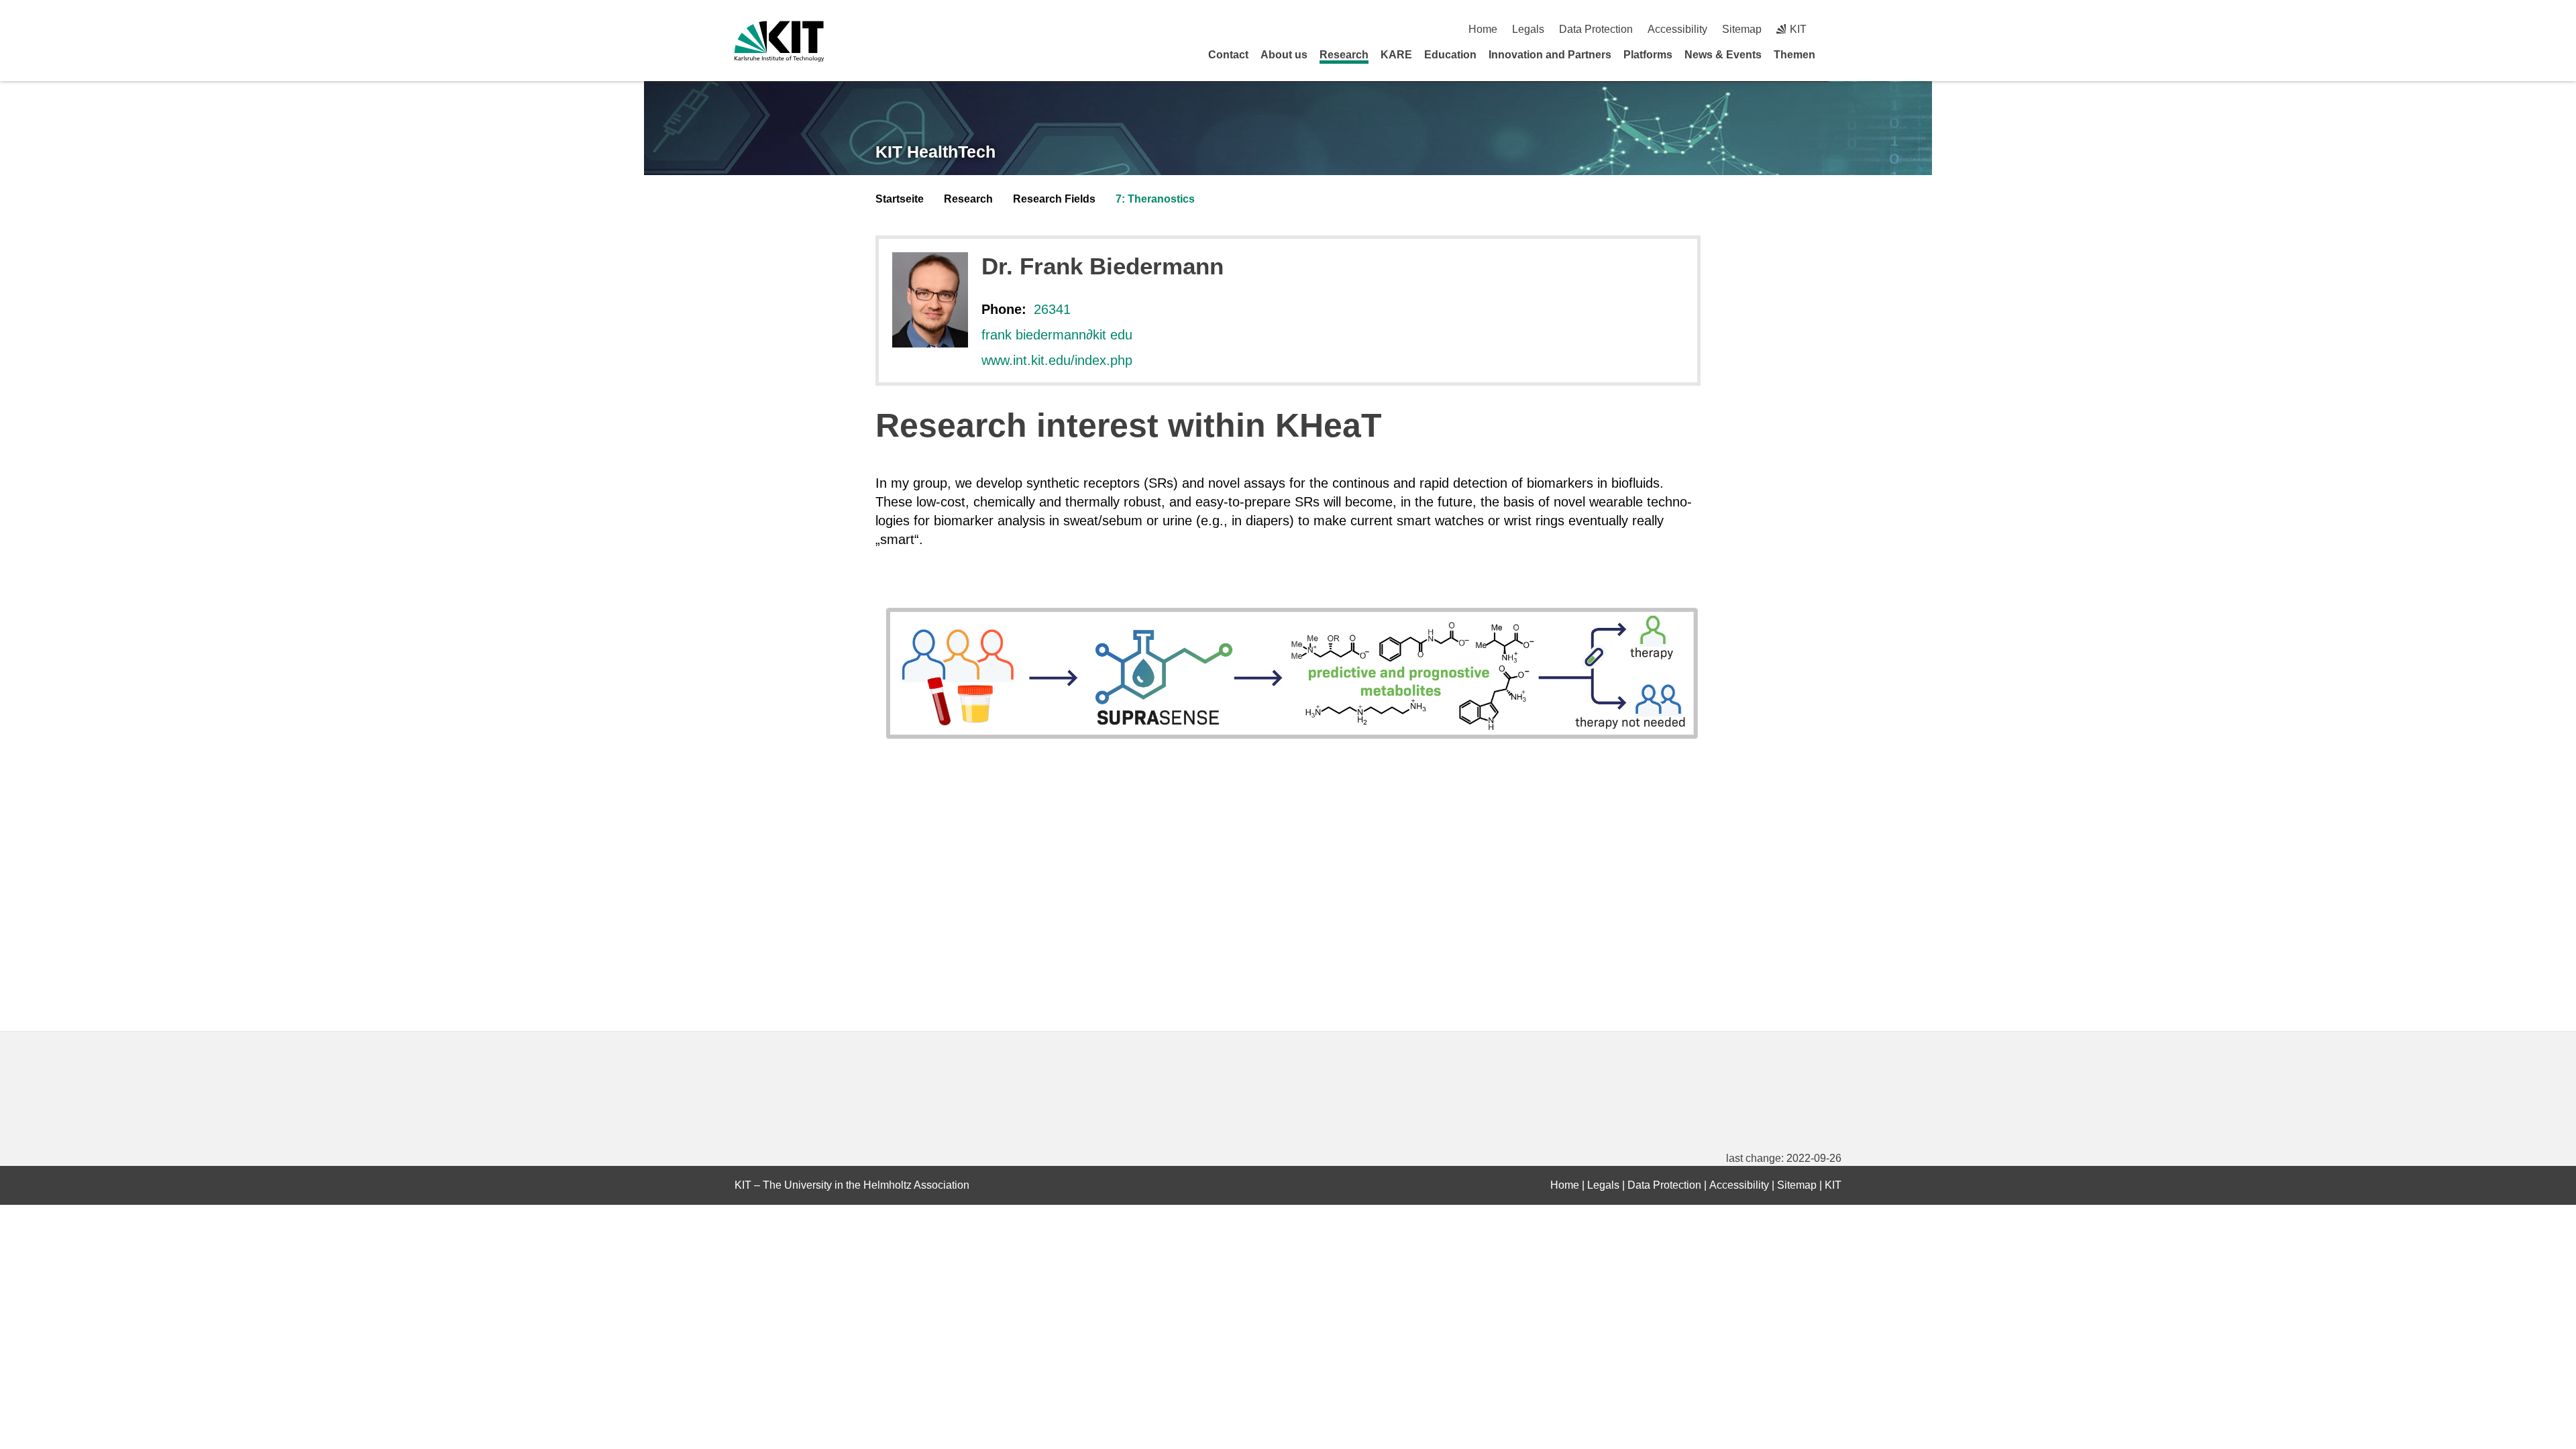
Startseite (900, 199)
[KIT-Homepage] (779, 41)
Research (1344, 55)
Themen (1794, 55)
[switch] (1836, 29)
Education (1450, 55)
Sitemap (1742, 29)
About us (1284, 55)
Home (1483, 29)
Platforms (1648, 55)
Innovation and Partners (1550, 55)
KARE (1396, 55)
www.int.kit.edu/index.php (1057, 360)
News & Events (1723, 55)
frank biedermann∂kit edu (1057, 335)
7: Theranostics (1155, 199)
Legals (1528, 29)
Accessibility (1677, 29)
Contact (1228, 55)
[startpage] (1837, 54)
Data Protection (1596, 29)
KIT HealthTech (935, 152)
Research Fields (1054, 199)
